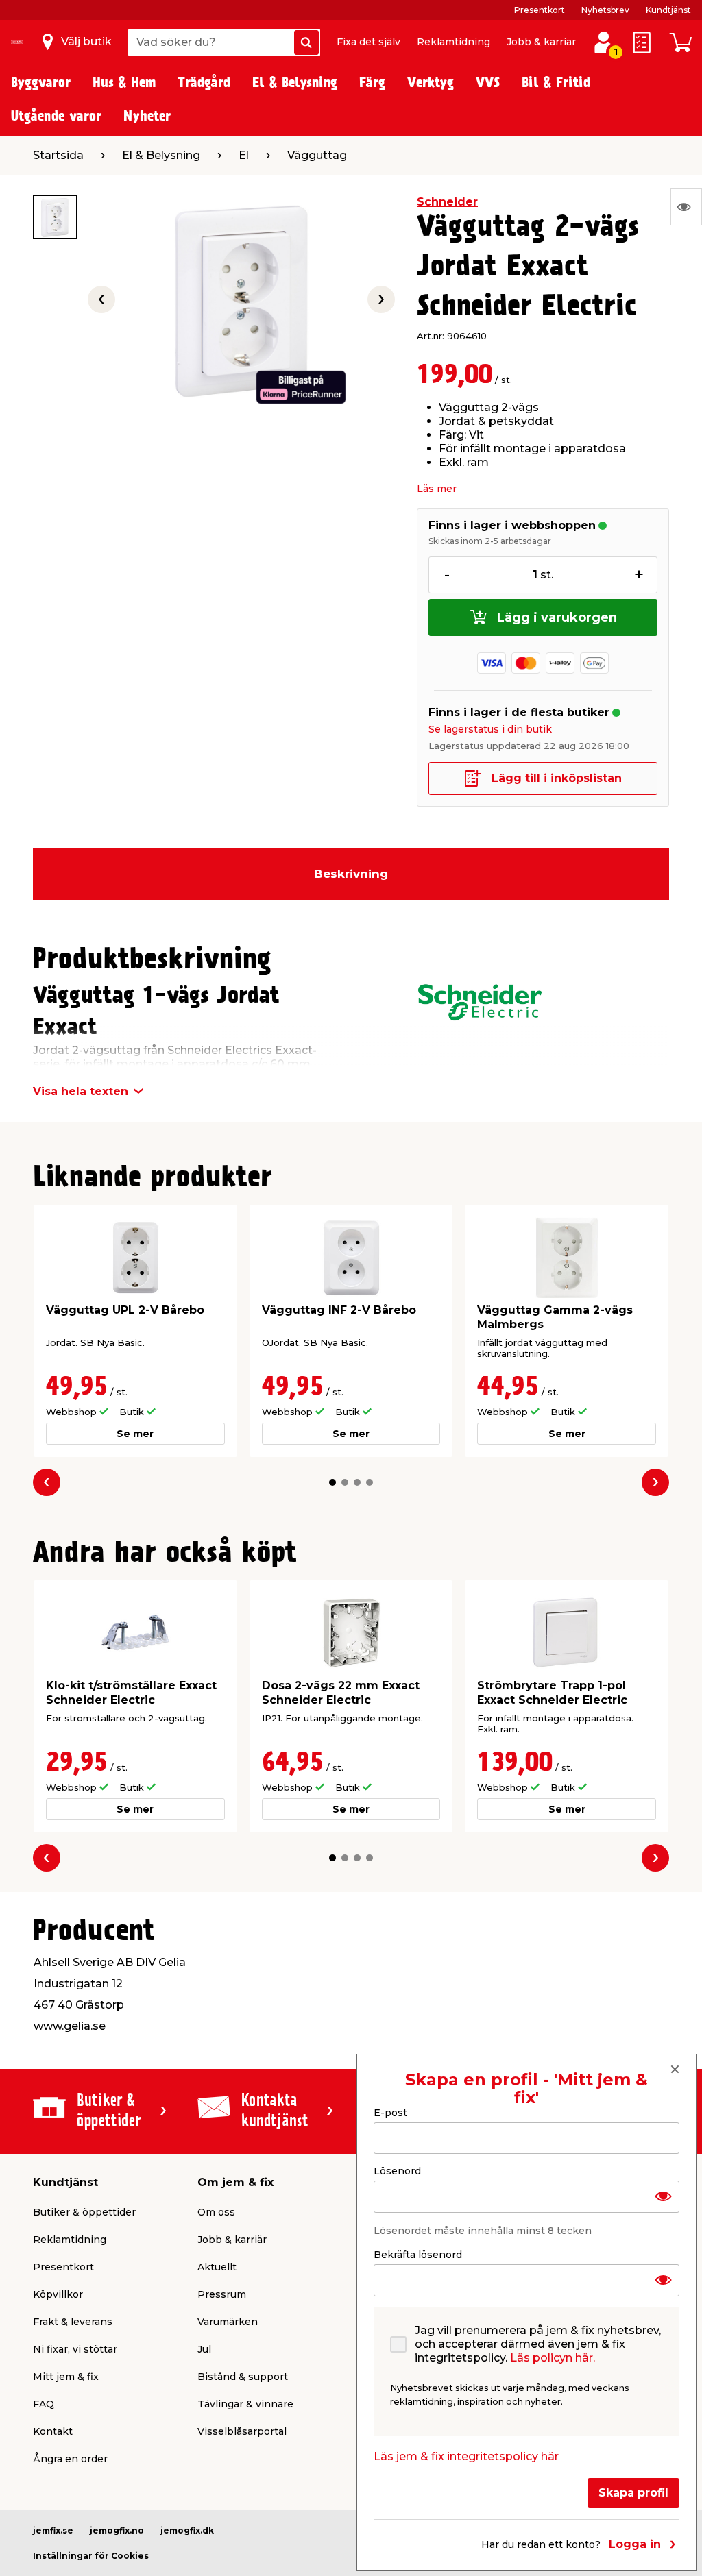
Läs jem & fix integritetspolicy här (466, 2456)
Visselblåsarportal (242, 2431)
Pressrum (222, 2294)
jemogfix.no (117, 2530)
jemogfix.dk (187, 2530)
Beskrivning (351, 874)
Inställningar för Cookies (91, 2556)
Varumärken (228, 2322)
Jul (204, 2349)
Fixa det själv (368, 42)
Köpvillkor (58, 2294)
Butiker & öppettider (84, 2212)
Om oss (216, 2212)
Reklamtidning (453, 42)
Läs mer (437, 489)
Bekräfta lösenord (418, 2255)
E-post (390, 2113)
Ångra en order (70, 2459)
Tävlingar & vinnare (245, 2404)
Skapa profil (633, 2493)
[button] (332, 1482)
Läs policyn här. (553, 2358)
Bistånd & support (243, 2377)
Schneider (447, 202)
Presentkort (540, 10)
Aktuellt (217, 2267)
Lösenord (397, 2171)
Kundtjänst (668, 10)
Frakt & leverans (73, 2322)
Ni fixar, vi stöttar (75, 2349)
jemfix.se (53, 2530)
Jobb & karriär (541, 42)
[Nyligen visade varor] (686, 207)
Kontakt (53, 2431)
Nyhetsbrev (605, 10)
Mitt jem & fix (66, 2377)
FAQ (44, 2404)
